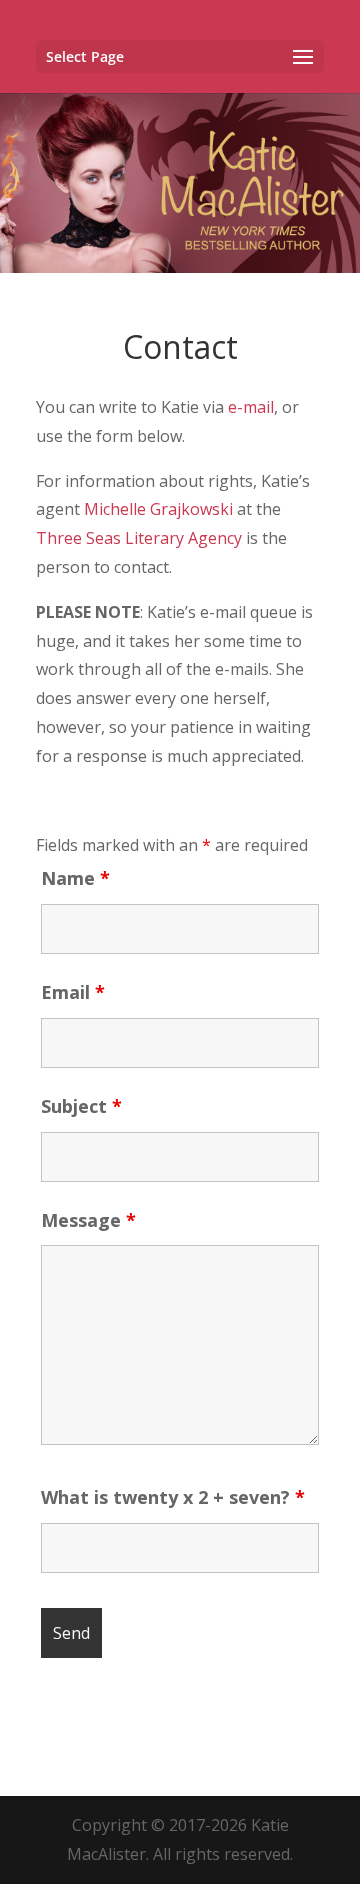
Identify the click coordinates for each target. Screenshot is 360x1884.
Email (73, 992)
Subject (81, 1106)
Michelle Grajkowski (158, 509)
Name (75, 878)
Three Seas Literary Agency (139, 538)
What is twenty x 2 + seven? (173, 1497)
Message (88, 1220)
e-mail (251, 407)
